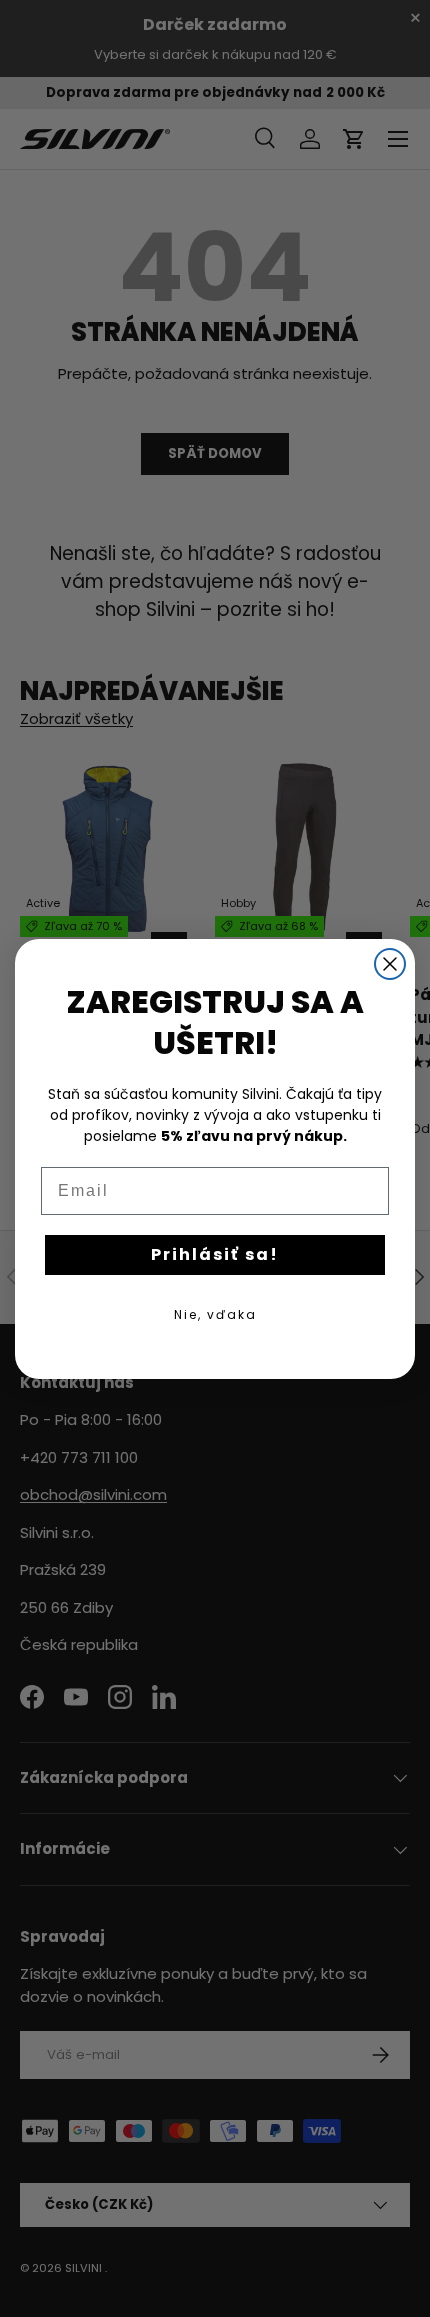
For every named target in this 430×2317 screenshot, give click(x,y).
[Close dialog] (390, 964)
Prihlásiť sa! (215, 1254)
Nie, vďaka (215, 1314)
